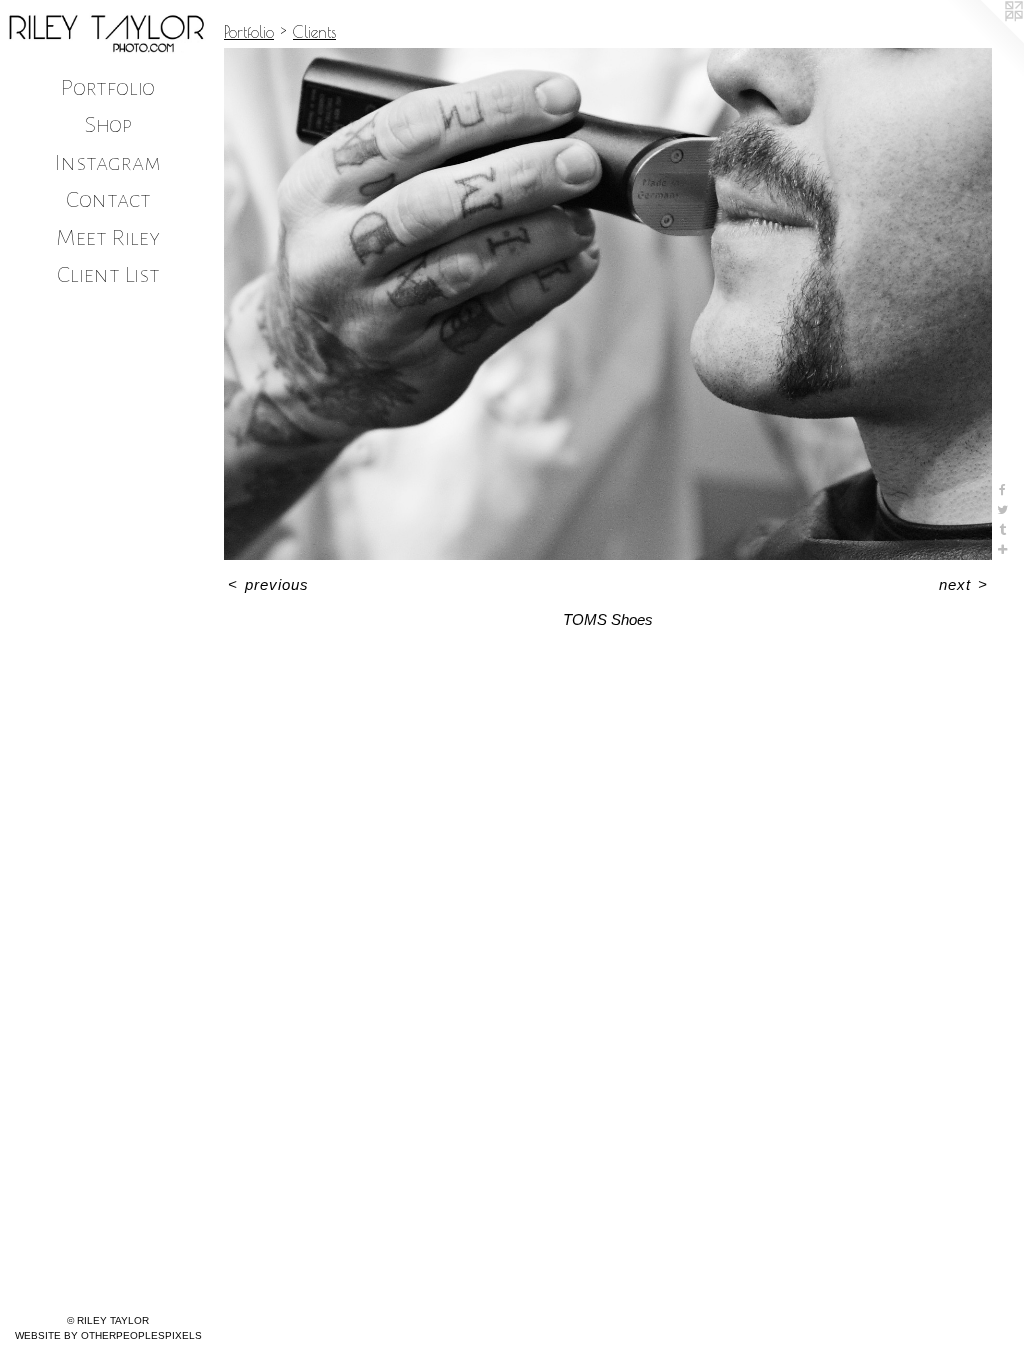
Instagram (108, 162)
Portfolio (108, 87)
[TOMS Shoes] (608, 304)
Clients (314, 32)
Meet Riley (108, 237)
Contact (108, 199)
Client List (108, 274)
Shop (108, 124)
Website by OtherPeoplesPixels (108, 1335)
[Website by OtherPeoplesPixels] (984, 40)
